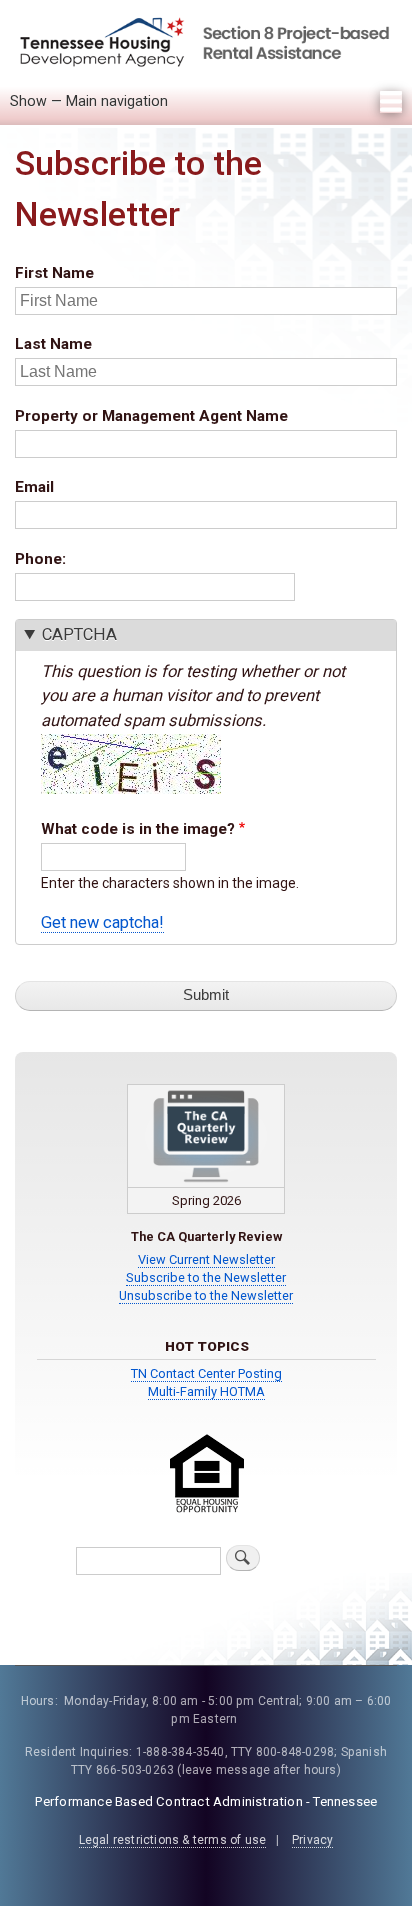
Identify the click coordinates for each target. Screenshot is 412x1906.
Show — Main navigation (89, 101)
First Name (54, 273)
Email (34, 487)
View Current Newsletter (206, 1259)
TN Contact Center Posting (206, 1373)
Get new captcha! (102, 922)
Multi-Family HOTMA (206, 1391)
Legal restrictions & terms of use (173, 1840)
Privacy (312, 1840)
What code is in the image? (138, 829)
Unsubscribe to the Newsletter (206, 1295)
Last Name (53, 344)
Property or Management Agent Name (151, 416)
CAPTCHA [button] (79, 634)
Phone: (40, 559)
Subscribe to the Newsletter (206, 1277)
